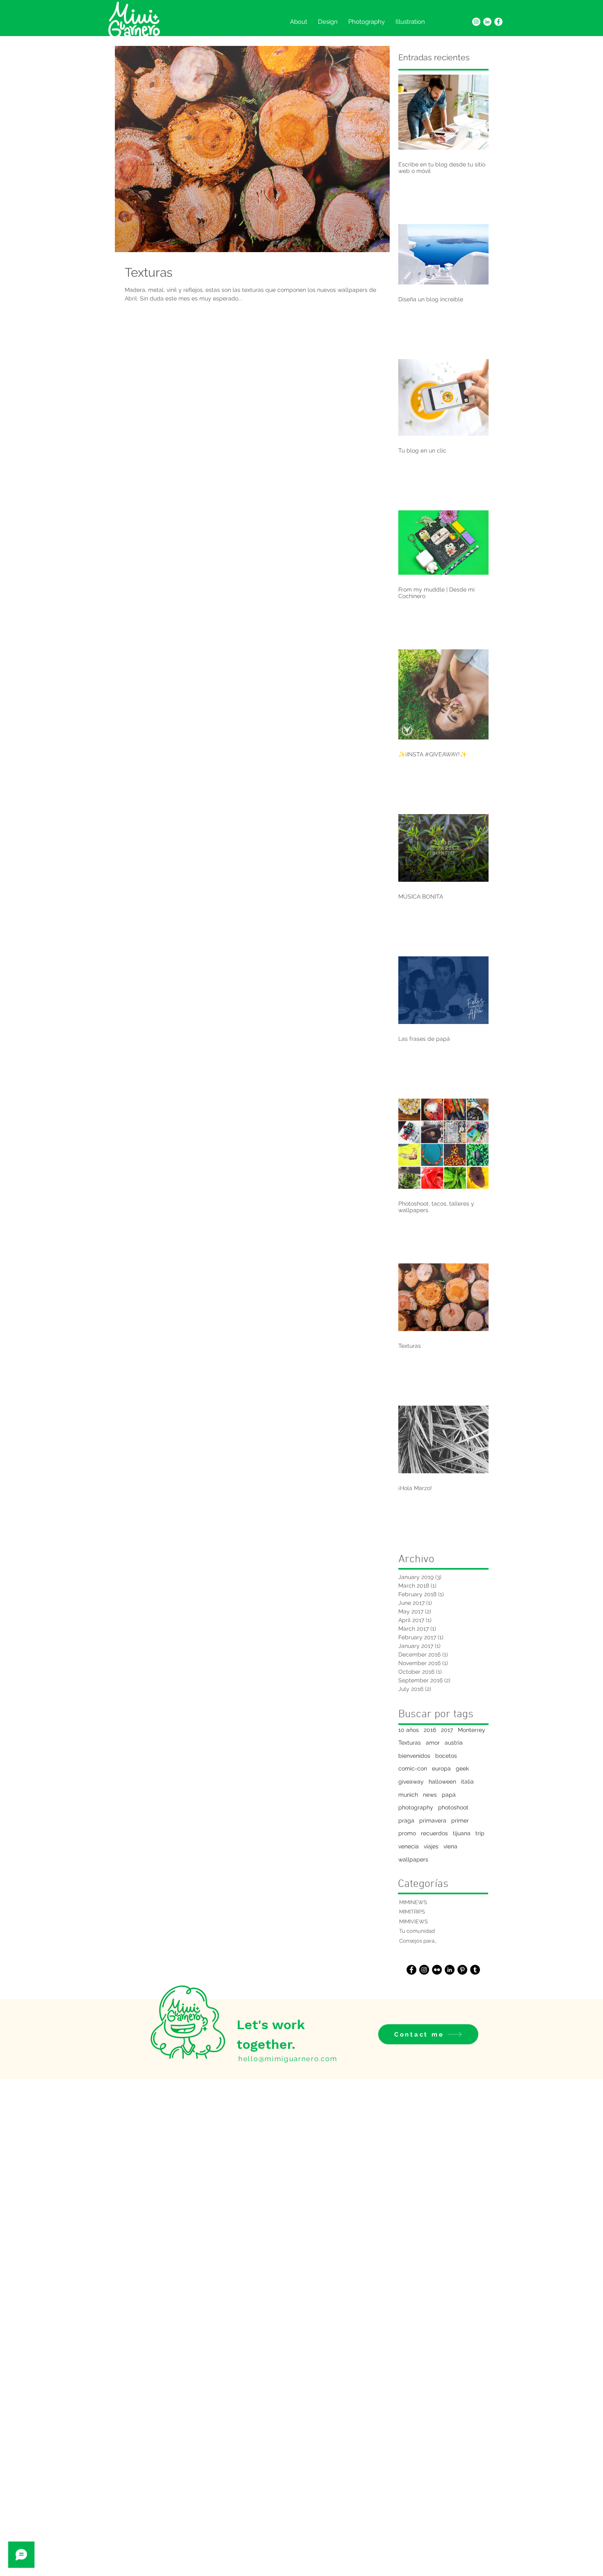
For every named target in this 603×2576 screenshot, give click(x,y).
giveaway (411, 1782)
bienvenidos (414, 1756)
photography (416, 1807)
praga (406, 1820)
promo (407, 1833)
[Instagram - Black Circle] (424, 1970)
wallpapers (413, 1859)
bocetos (446, 1756)
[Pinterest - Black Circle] (462, 1970)
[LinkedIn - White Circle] (487, 22)
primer (460, 1820)
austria (454, 1743)
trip (480, 1833)
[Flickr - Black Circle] (437, 1970)
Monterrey (472, 1730)
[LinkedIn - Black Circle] (450, 1970)
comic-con (413, 1768)
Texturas (410, 1743)
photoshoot (453, 1807)
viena (450, 1846)
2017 (447, 1730)
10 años (409, 1730)
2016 (430, 1730)
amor (433, 1743)
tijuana (462, 1833)
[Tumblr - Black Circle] (475, 1970)
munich (408, 1795)
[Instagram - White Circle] (476, 22)
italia (467, 1782)
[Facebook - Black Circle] (411, 1970)
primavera (433, 1820)
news (430, 1795)
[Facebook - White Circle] (498, 22)
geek (462, 1768)
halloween (442, 1782)
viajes (431, 1846)
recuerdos (434, 1833)
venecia (409, 1846)
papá (449, 1795)
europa (441, 1768)
